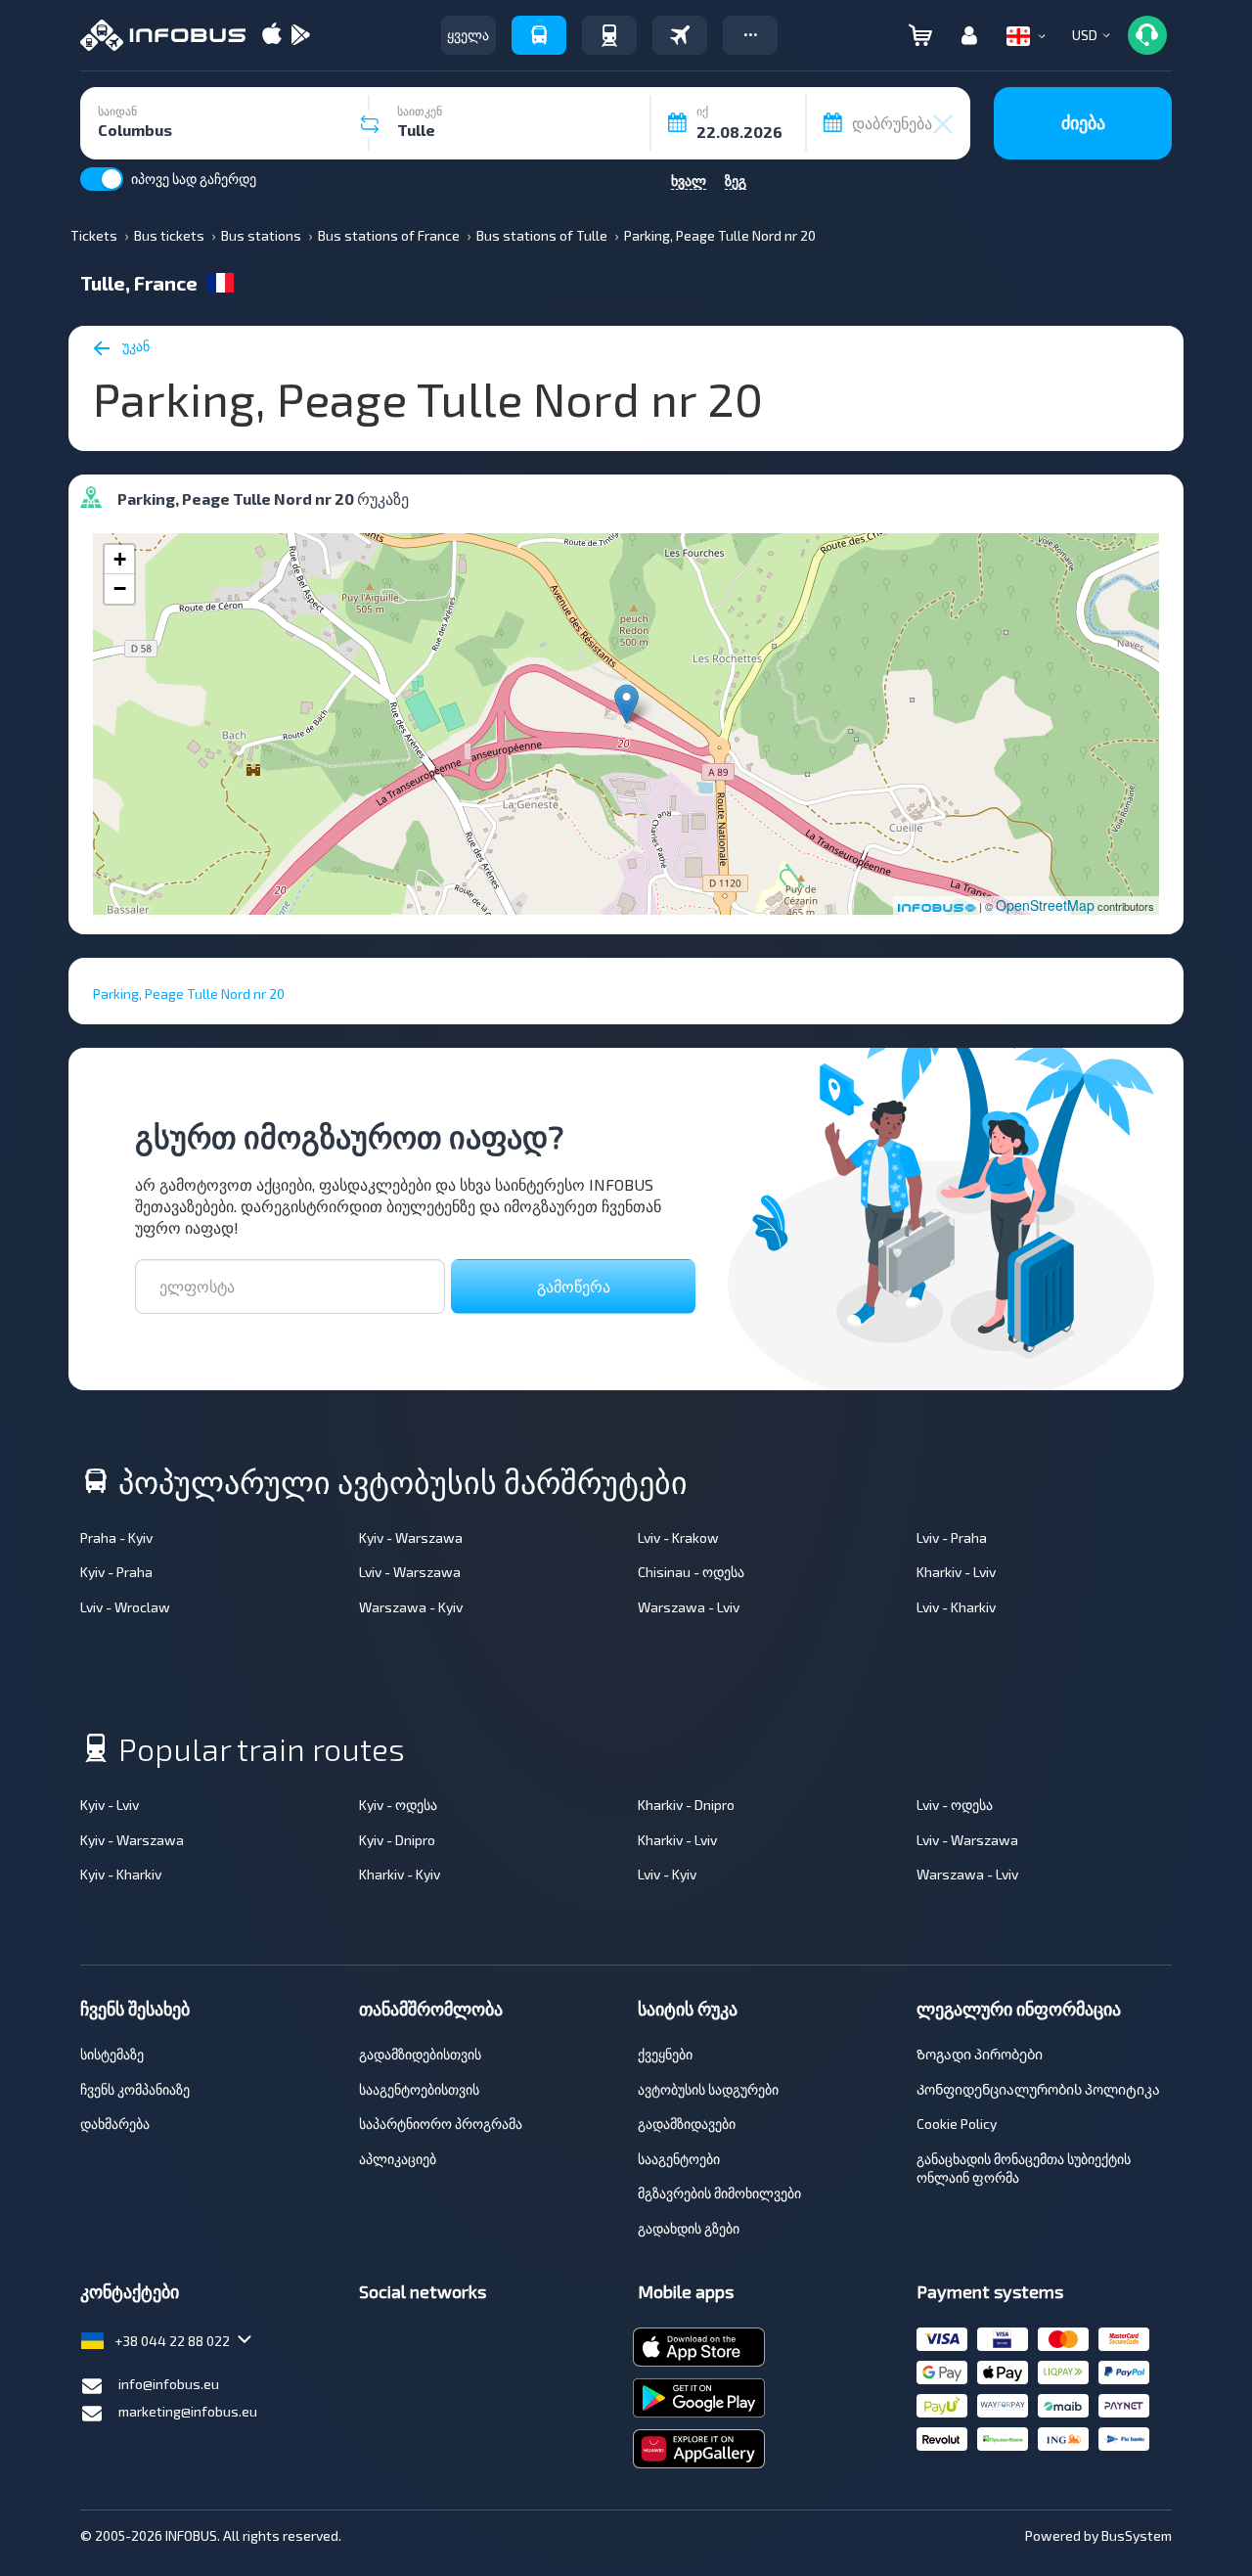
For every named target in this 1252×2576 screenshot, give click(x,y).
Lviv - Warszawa (410, 1572)
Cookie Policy (957, 2124)
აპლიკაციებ (398, 2159)
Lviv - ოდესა (955, 1805)
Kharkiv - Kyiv (400, 1874)
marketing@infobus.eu (188, 2411)
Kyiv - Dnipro (397, 1840)
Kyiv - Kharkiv (121, 1874)
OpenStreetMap (1045, 905)
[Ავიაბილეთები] (680, 35)
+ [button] (120, 559)
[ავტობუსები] (539, 35)
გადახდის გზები (689, 2228)
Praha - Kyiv (116, 1537)
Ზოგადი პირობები (980, 2054)
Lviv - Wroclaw (125, 1607)
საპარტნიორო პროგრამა (441, 2124)
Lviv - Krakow (678, 1537)
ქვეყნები (665, 2054)
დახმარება (115, 2124)
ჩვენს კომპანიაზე (135, 2089)
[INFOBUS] (163, 35)
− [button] (120, 588)
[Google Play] (300, 36)
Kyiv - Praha (116, 1572)
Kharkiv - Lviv (956, 1572)
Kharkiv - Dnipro (686, 1805)
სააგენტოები (679, 2159)
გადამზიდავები (687, 2124)
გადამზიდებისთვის (420, 2054)
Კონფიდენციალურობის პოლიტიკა (1038, 2089)
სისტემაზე (112, 2054)
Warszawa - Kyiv (411, 1607)
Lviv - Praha (952, 1537)
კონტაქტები (130, 2291)
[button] (750, 35)
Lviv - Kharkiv (956, 1607)
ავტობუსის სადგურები (708, 2089)
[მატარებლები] (609, 35)
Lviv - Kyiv (667, 1874)
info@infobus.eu (169, 2384)
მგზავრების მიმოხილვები (719, 2193)
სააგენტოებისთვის (419, 2089)
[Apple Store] (272, 36)
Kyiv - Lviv (110, 1805)
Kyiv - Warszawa (411, 1537)
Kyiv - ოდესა (398, 1805)
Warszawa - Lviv (689, 1607)
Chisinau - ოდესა (691, 1572)
